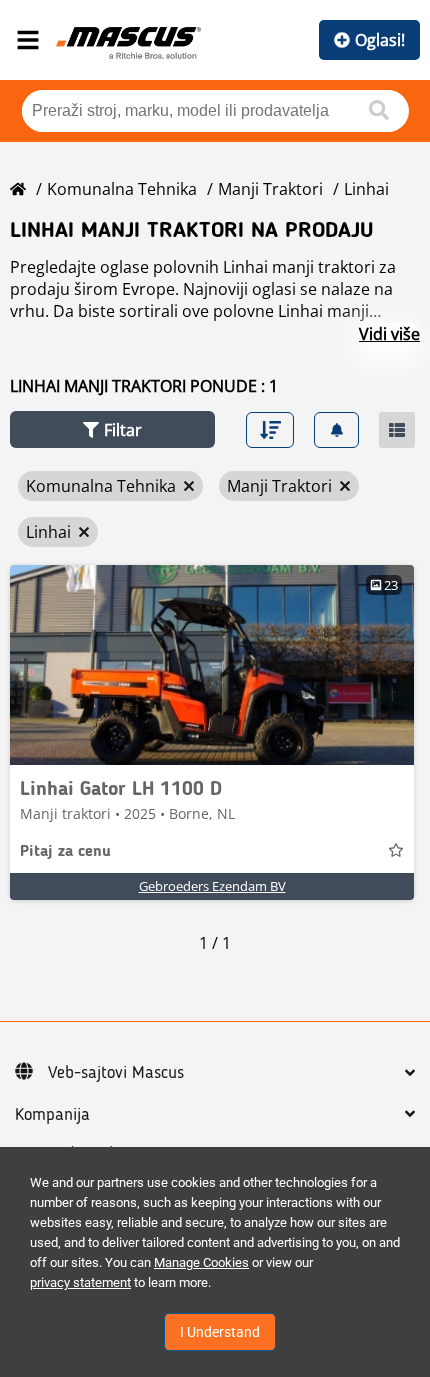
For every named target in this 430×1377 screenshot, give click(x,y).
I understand (220, 1332)
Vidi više (389, 334)
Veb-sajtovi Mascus (116, 1073)
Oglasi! (380, 40)
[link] (212, 665)
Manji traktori (270, 189)
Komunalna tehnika (122, 189)
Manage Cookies (201, 1262)
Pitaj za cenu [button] (65, 852)
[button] (112, 429)
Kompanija (52, 1115)
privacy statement (80, 1282)
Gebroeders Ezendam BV (212, 886)
